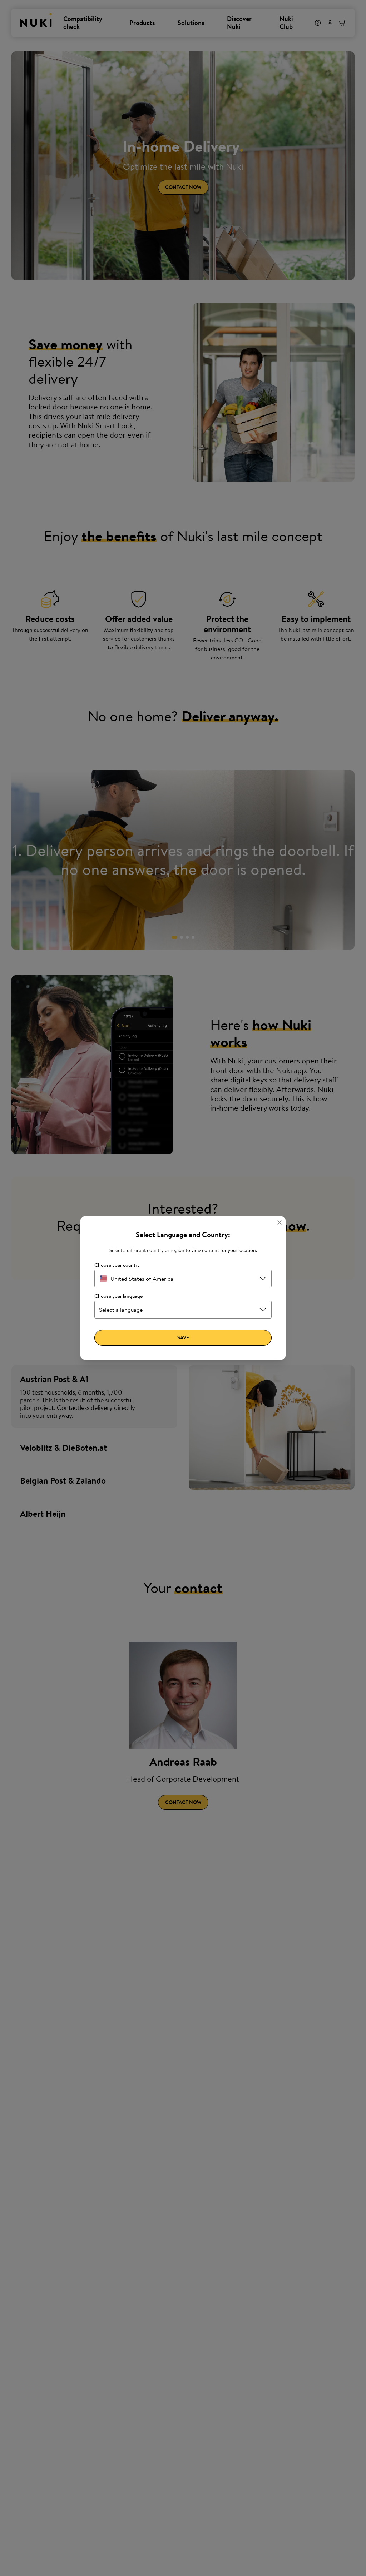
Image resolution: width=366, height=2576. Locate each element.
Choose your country (117, 1265)
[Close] (280, 1222)
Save (183, 1337)
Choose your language (118, 1296)
